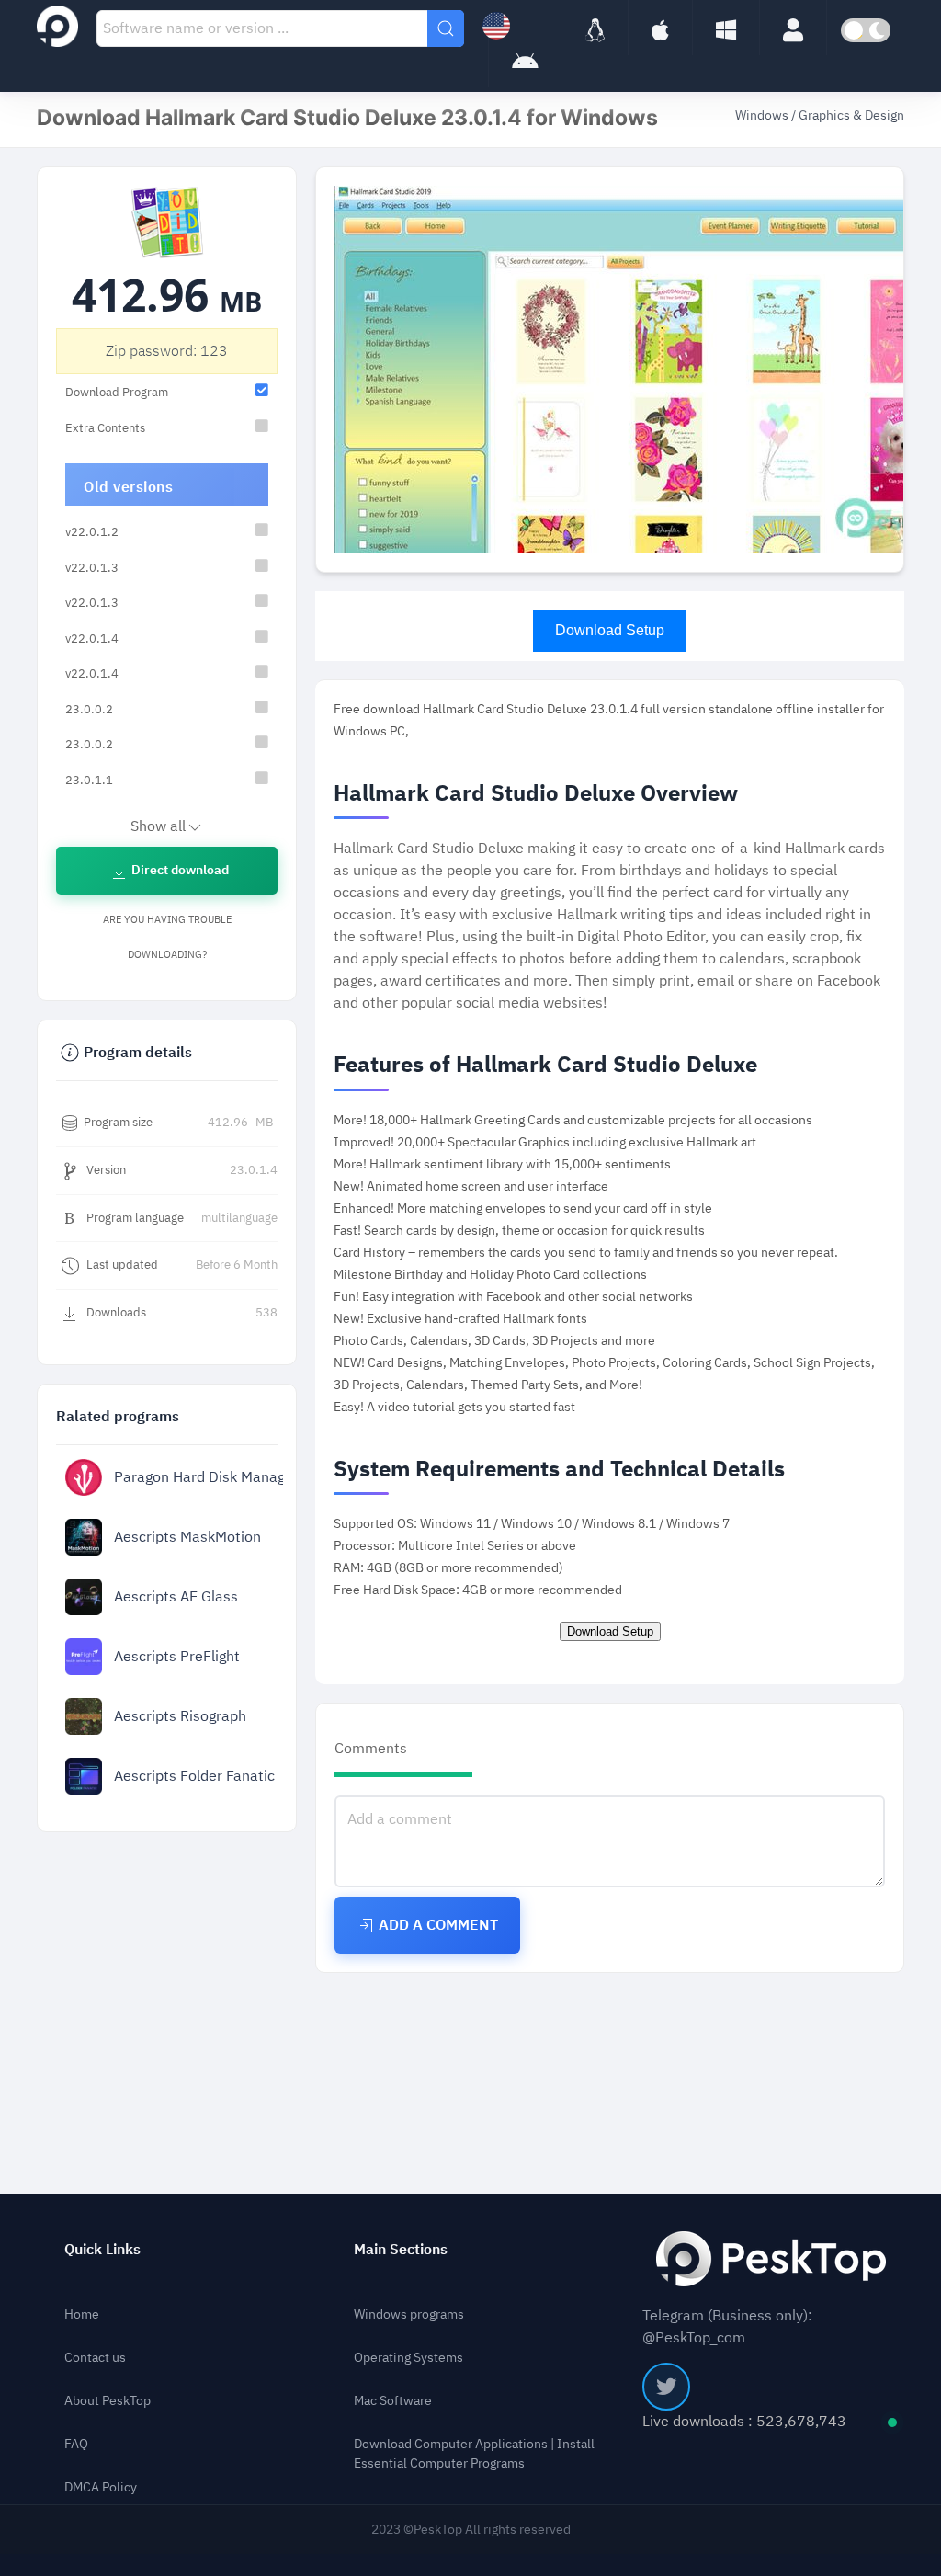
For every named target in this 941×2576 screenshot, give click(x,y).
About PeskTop (108, 2401)
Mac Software (393, 2401)
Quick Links (102, 2250)
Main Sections (401, 2250)
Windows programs (409, 2314)
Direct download (179, 870)
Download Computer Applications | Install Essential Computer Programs (474, 2454)
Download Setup (610, 630)
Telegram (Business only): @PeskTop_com (727, 2327)
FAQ (76, 2444)
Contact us (95, 2358)
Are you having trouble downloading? (167, 937)
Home (82, 2314)
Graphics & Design (851, 115)
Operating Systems (408, 2358)
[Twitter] (666, 2387)
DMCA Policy (101, 2487)
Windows (763, 115)
